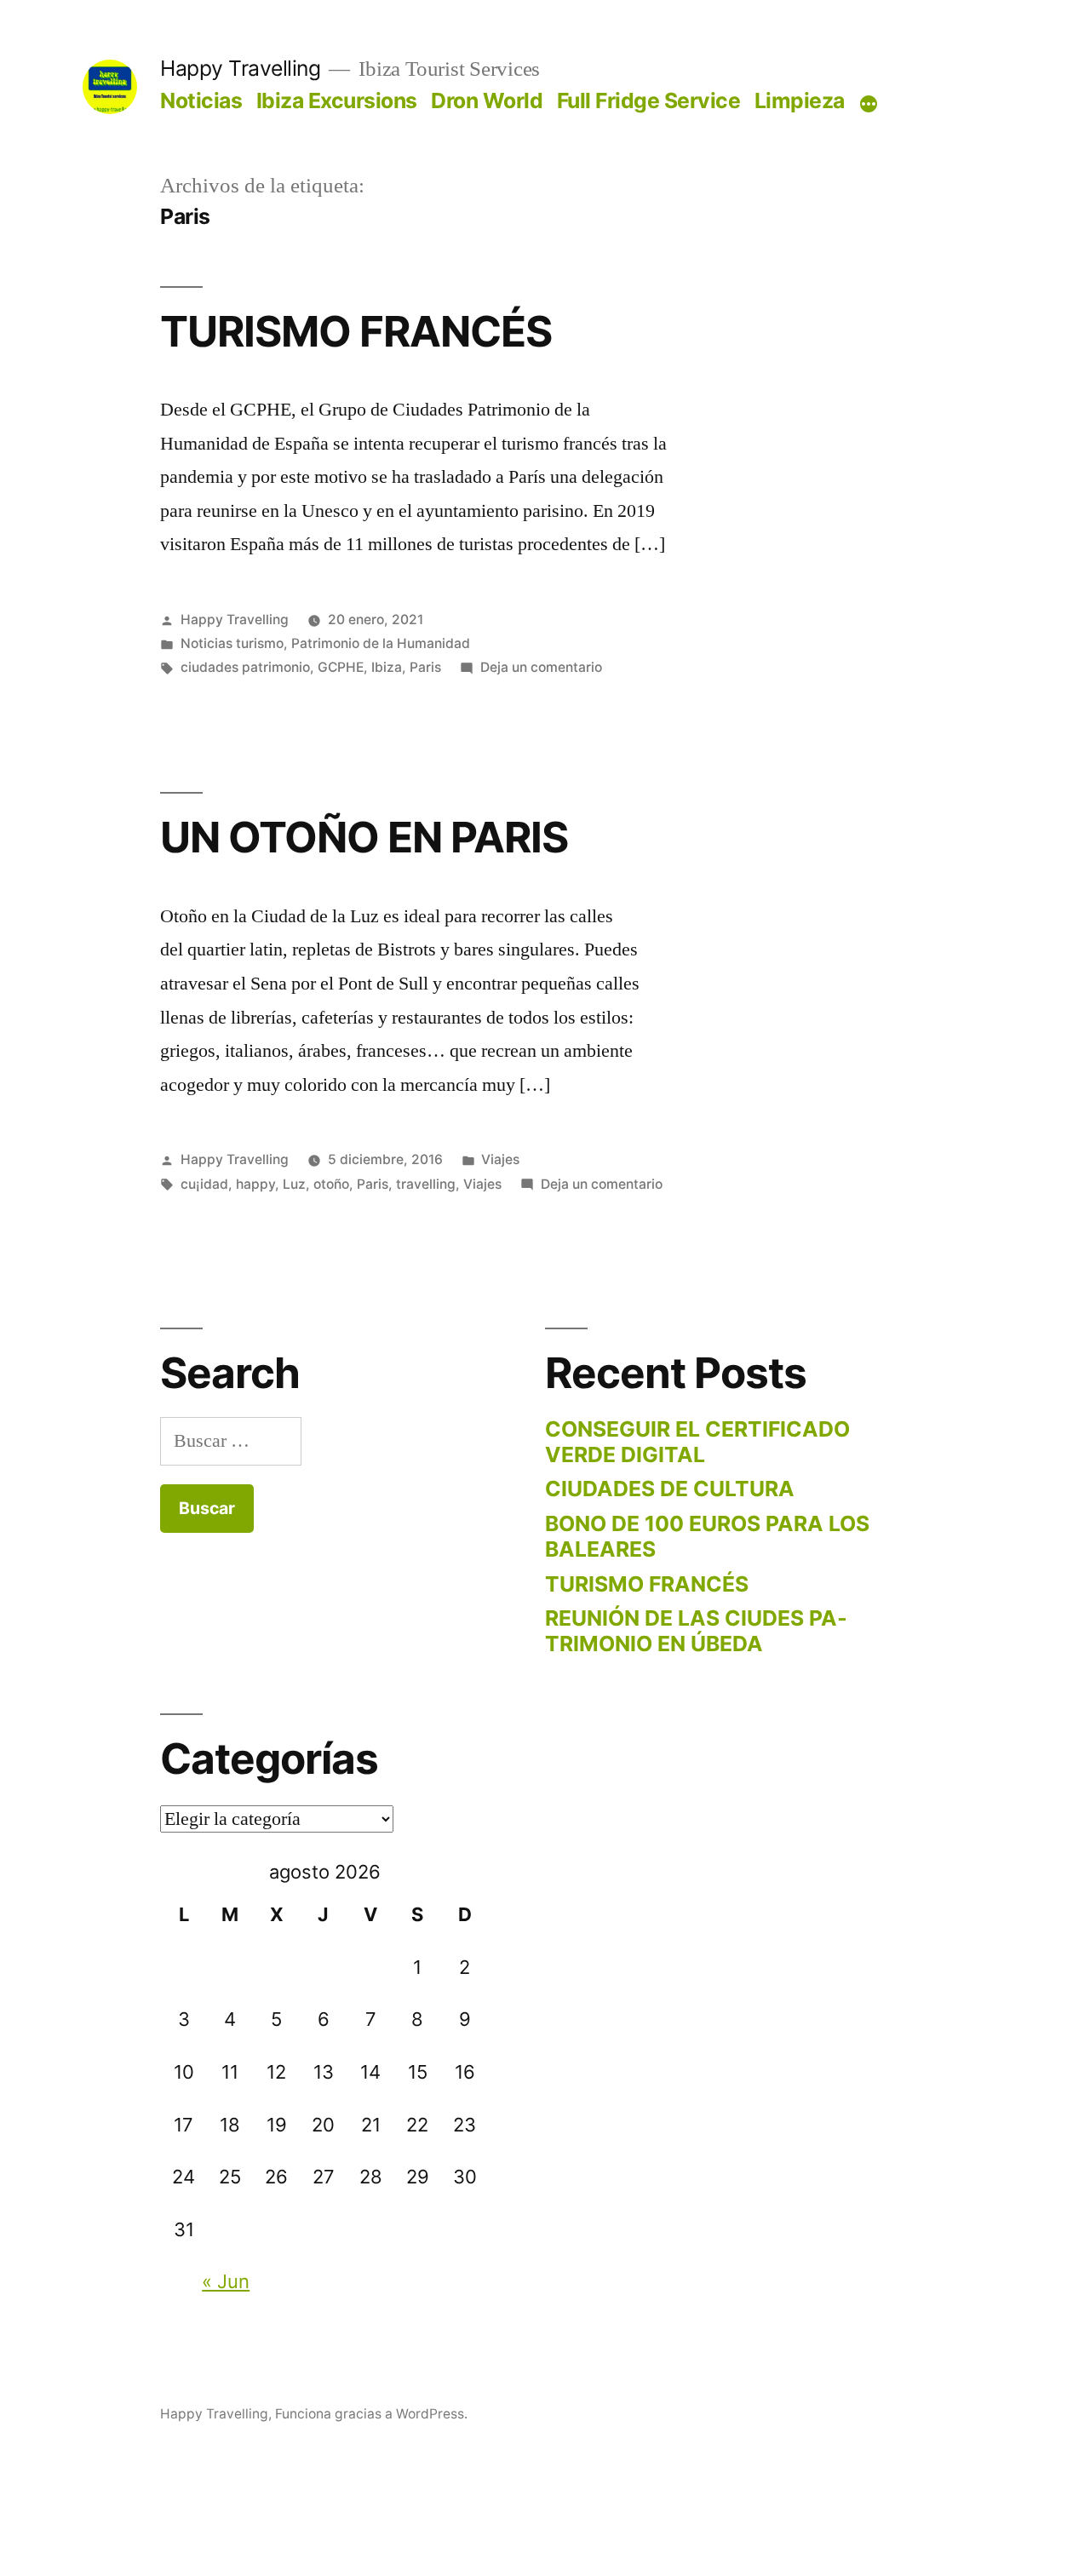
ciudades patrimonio (245, 667)
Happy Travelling (240, 68)
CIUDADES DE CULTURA (670, 1489)
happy (255, 1184)
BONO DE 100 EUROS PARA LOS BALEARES (707, 1536)
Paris (425, 667)
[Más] (869, 104)
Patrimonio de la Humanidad (381, 643)
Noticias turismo (232, 643)
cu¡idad (204, 1184)
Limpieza (800, 100)
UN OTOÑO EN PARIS (364, 837)
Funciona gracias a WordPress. (371, 2414)
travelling (426, 1184)
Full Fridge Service (649, 100)
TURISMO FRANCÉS (356, 331)
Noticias (201, 100)
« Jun (226, 2281)
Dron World (487, 100)
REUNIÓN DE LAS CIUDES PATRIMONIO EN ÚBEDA (696, 1631)
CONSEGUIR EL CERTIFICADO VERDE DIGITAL (697, 1442)
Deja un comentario (541, 667)
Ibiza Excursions (337, 100)
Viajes (500, 1159)
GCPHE (341, 667)
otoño (331, 1184)
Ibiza (387, 667)
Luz (294, 1184)
